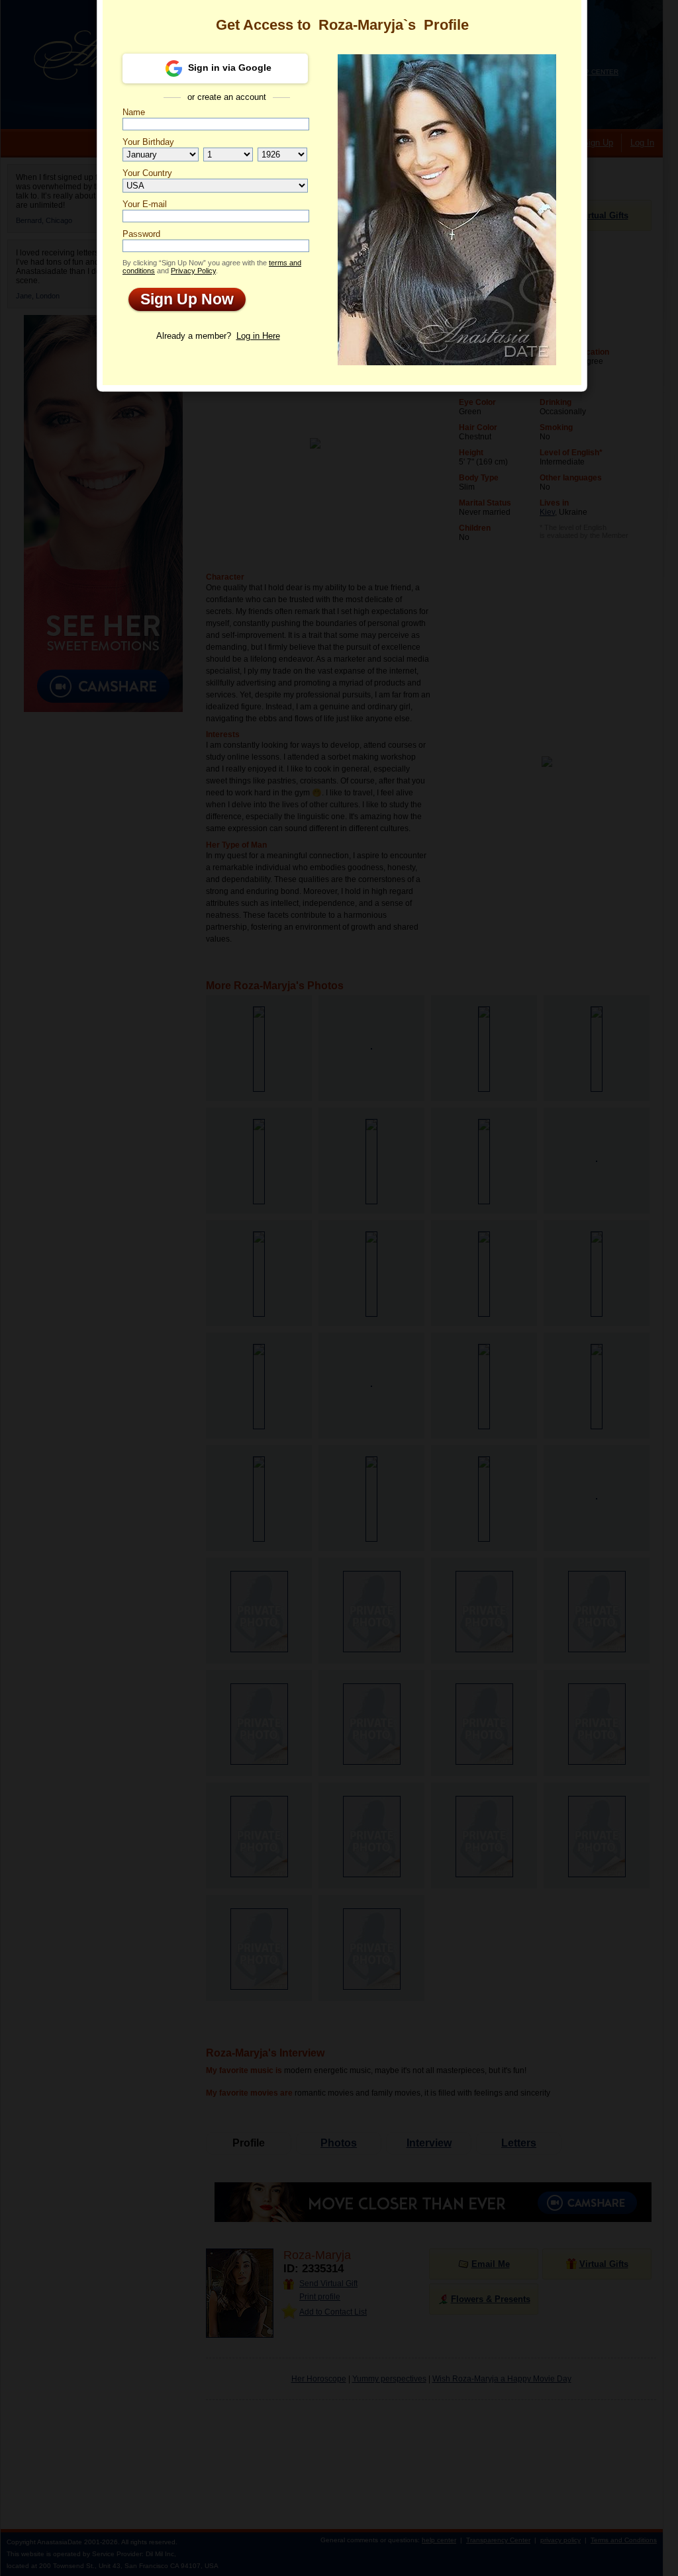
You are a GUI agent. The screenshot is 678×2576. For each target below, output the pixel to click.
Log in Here (258, 336)
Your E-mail (145, 204)
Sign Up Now (181, 299)
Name (134, 112)
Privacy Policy (193, 271)
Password (141, 234)
